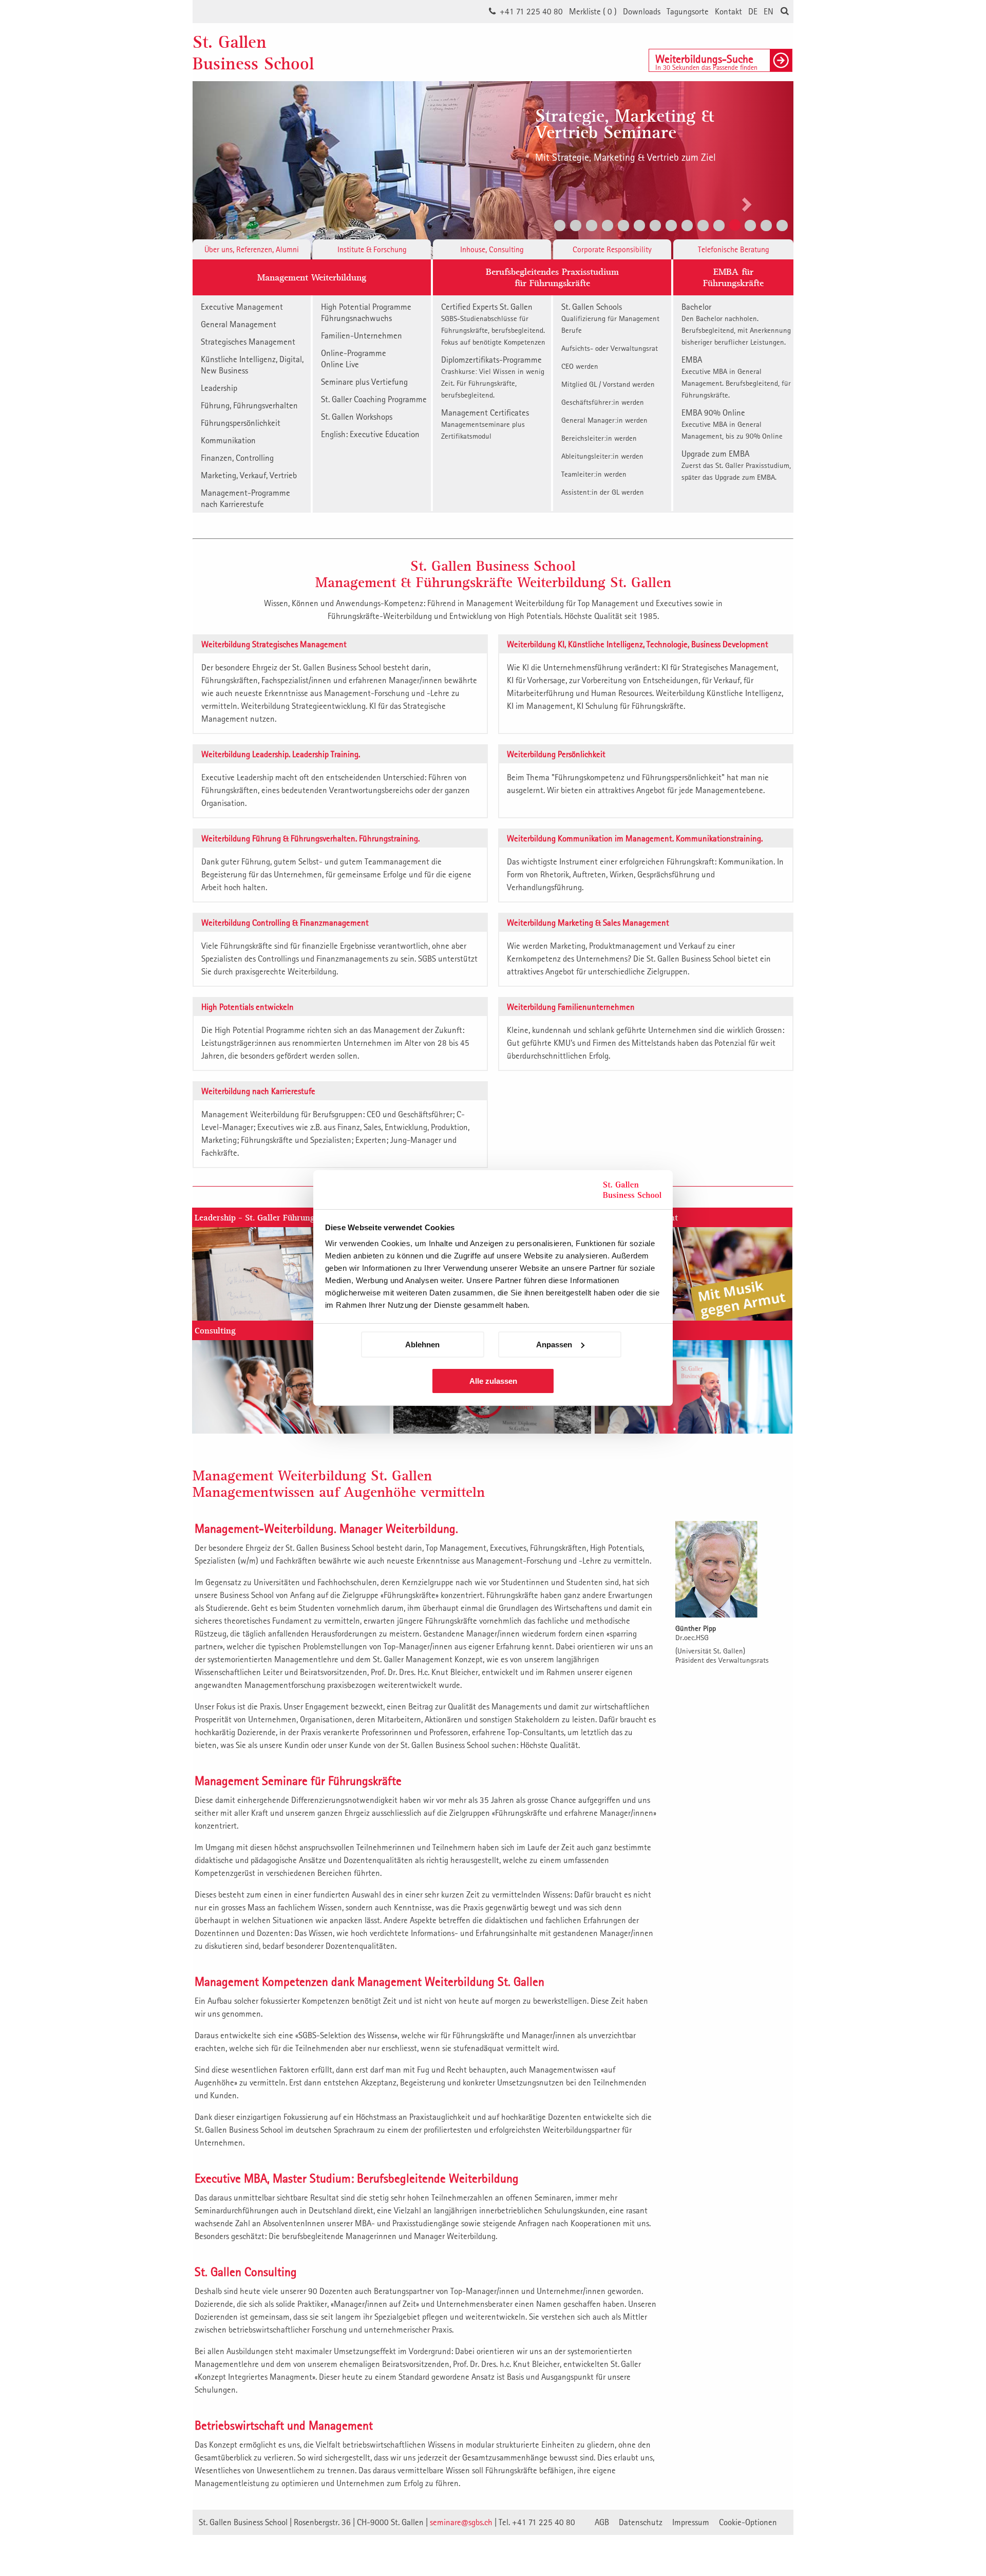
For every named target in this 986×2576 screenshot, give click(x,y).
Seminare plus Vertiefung (364, 382)
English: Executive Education (370, 434)
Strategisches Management (248, 342)
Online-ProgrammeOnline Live (354, 359)
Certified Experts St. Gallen (493, 324)
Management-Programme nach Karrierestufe (245, 498)
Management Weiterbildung (312, 277)
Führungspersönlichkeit (241, 423)
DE (753, 11)
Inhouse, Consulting (492, 249)
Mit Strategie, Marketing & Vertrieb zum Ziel (625, 157)
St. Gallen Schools (610, 318)
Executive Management (242, 307)
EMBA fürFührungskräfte (733, 277)
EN (769, 11)
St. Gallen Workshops (357, 417)
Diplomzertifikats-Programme (493, 377)
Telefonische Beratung (734, 249)
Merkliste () (593, 11)
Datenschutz (641, 2522)
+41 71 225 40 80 (531, 11)
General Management (239, 324)
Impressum (691, 2522)
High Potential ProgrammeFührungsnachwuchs (366, 312)
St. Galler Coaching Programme (374, 399)
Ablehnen (422, 1345)
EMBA (736, 377)
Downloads (642, 11)
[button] (238, 170)
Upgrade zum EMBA (736, 465)
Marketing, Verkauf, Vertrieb (249, 475)
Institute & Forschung (372, 249)
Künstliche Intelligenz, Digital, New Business (252, 365)
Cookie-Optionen (748, 2522)
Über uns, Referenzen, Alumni (252, 249)
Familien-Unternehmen (362, 335)
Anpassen (554, 1345)
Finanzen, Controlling (237, 458)
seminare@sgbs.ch (461, 2522)
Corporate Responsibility (612, 249)
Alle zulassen (493, 1381)
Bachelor (736, 324)
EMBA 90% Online (732, 424)
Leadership (219, 388)
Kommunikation (228, 440)
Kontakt (728, 11)
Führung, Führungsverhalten (249, 405)
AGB (602, 2522)
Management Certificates (485, 424)
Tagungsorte (688, 11)
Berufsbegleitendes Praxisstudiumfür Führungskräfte (552, 277)
